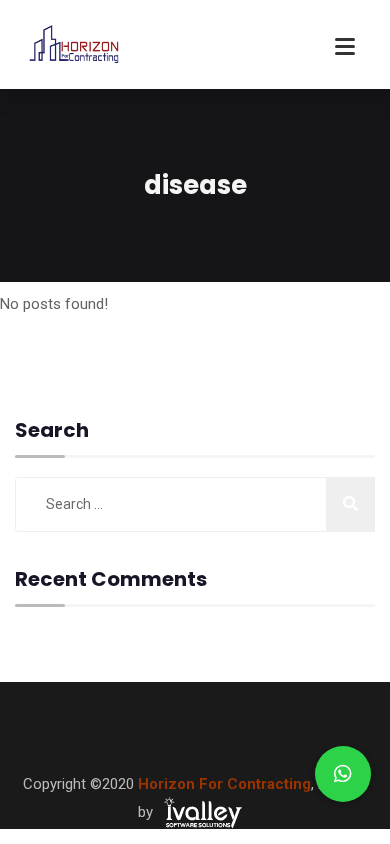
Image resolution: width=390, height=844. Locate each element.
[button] (343, 774)
